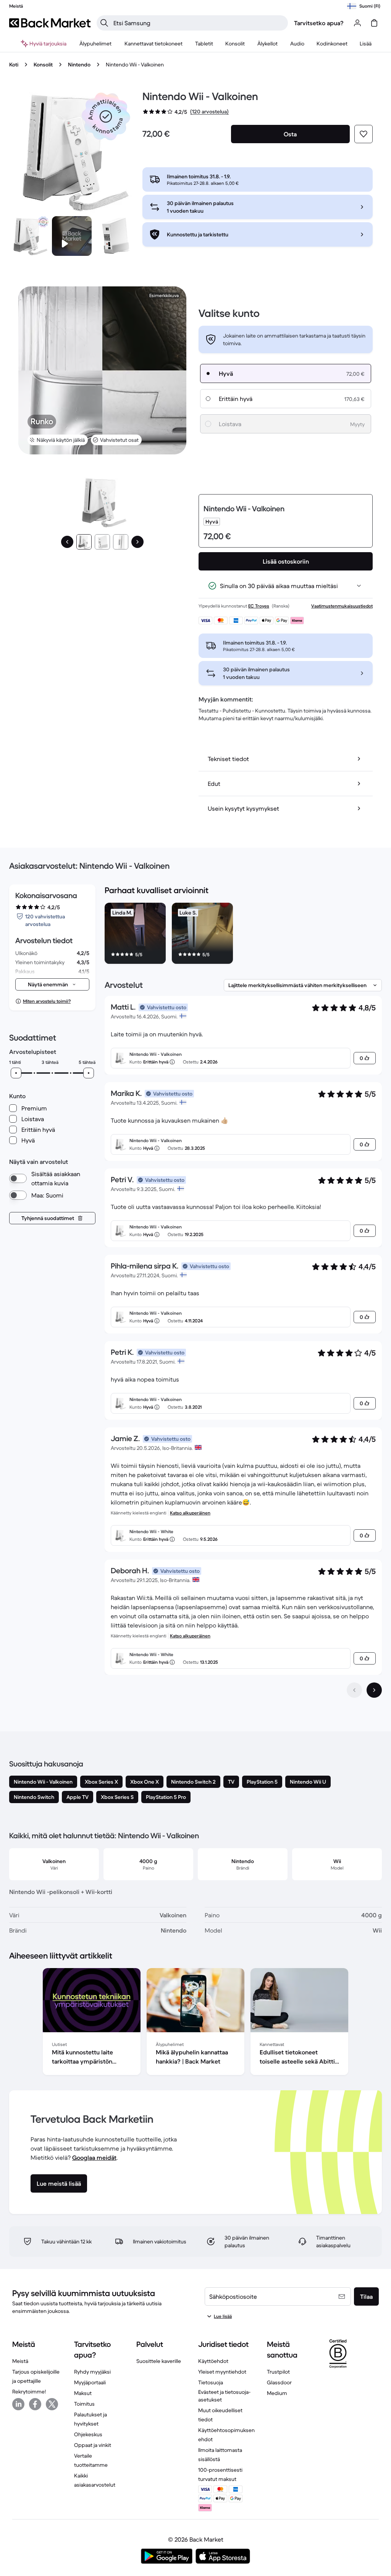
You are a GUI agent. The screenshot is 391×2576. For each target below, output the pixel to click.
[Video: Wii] (72, 236)
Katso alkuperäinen (190, 1513)
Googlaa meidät (94, 2157)
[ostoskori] (374, 23)
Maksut (83, 2393)
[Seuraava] (137, 542)
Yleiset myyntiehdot (222, 2372)
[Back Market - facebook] (35, 2404)
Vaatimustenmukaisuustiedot (342, 606)
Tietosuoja (211, 2382)
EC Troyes (259, 606)
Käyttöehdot (213, 2361)
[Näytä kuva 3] (121, 542)
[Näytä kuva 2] (102, 542)
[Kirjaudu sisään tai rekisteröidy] (357, 23)
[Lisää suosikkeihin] (364, 134)
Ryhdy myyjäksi (92, 2372)
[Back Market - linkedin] (18, 2404)
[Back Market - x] (52, 2404)
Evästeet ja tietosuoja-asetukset (224, 2396)
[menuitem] (96, 44)
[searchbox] (198, 23)
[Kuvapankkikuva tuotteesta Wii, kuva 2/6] (115, 236)
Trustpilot (278, 2372)
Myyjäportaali (90, 2382)
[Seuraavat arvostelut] (374, 1690)
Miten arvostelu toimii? (47, 1001)
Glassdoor (279, 2382)
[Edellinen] (67, 542)
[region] (243, 935)
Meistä (20, 2361)
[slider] (16, 1073)
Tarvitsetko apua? (319, 23)
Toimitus (84, 2404)
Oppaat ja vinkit (93, 2445)
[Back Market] (50, 23)
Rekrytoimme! (29, 2392)
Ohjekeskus (88, 2434)
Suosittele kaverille (159, 2361)
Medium (277, 2393)
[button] (106, 116)
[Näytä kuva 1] (84, 542)
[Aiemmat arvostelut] (354, 1690)
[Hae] (104, 23)
